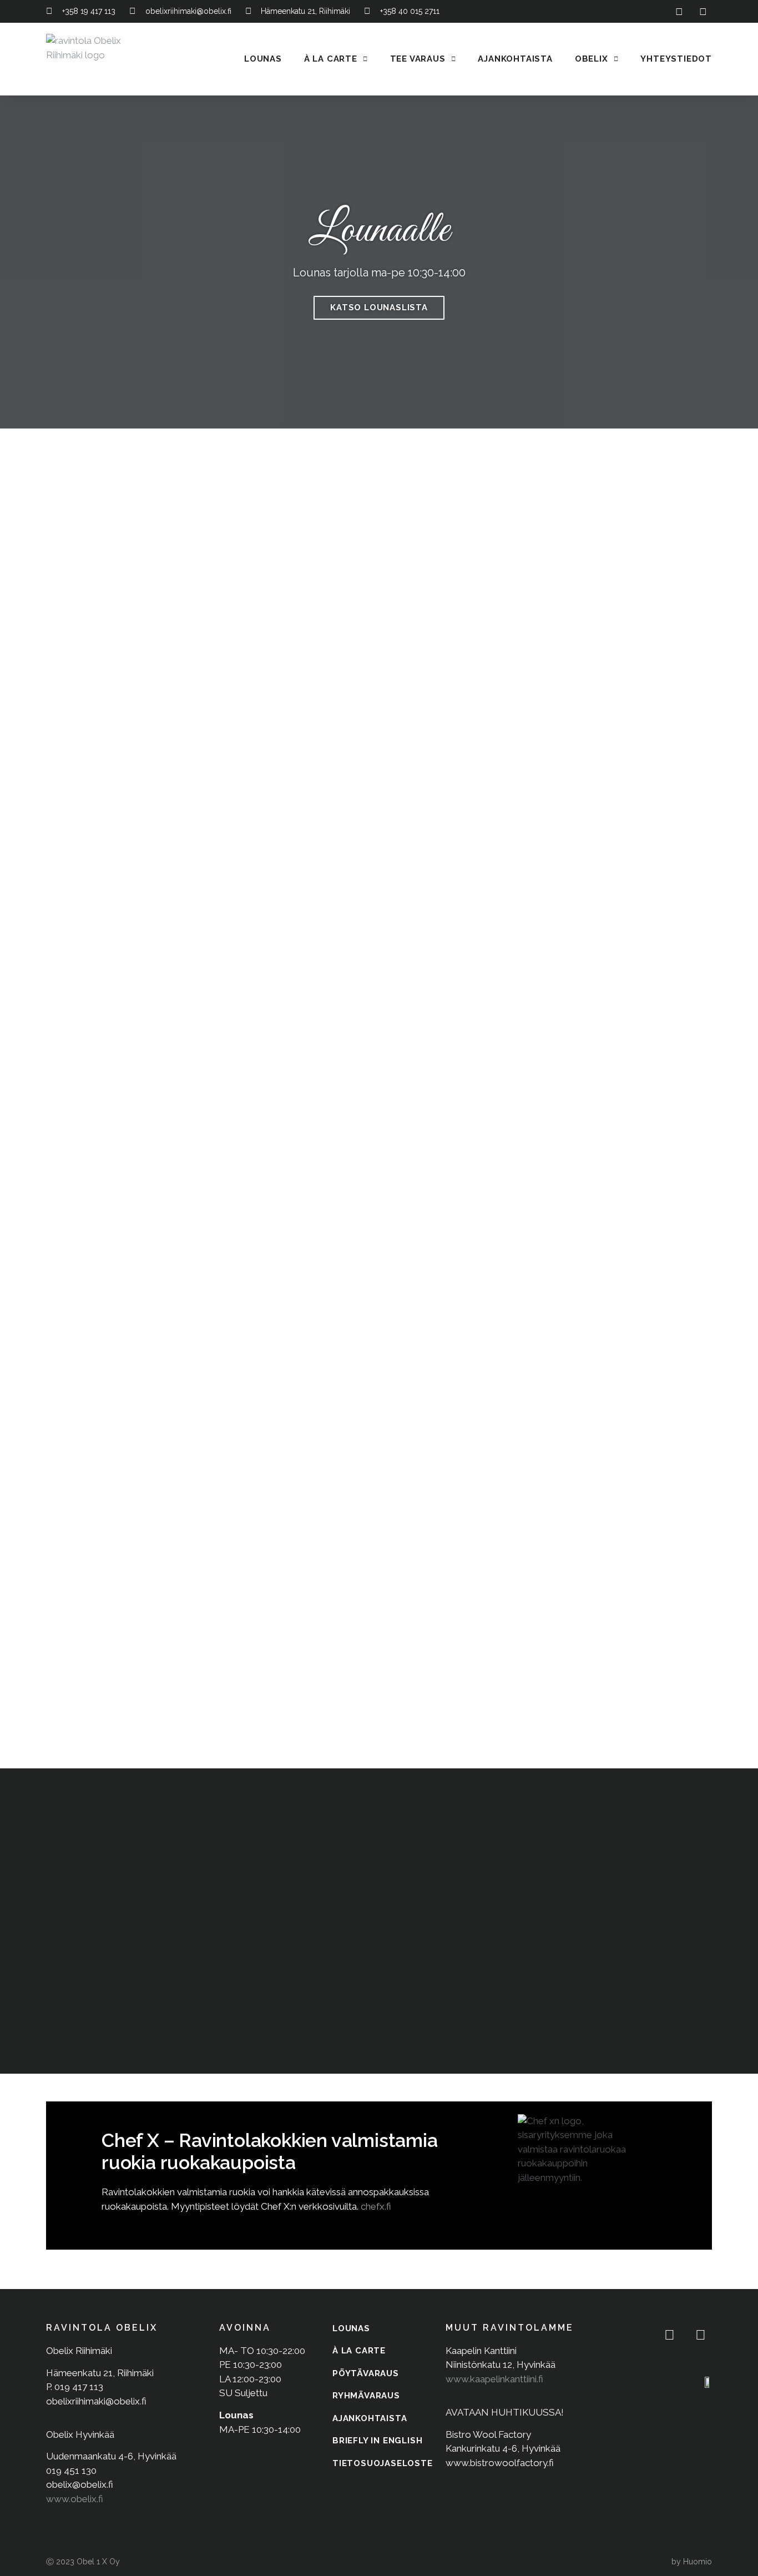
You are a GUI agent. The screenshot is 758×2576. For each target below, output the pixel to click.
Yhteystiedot (676, 59)
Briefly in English (377, 2441)
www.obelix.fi (75, 2499)
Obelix (592, 59)
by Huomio (692, 2562)
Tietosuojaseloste (383, 2463)
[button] (12, 262)
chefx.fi (376, 2206)
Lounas (263, 59)
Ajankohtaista (515, 59)
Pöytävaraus (366, 2373)
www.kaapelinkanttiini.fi (494, 2379)
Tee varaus (418, 59)
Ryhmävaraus (366, 2396)
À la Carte (331, 59)
